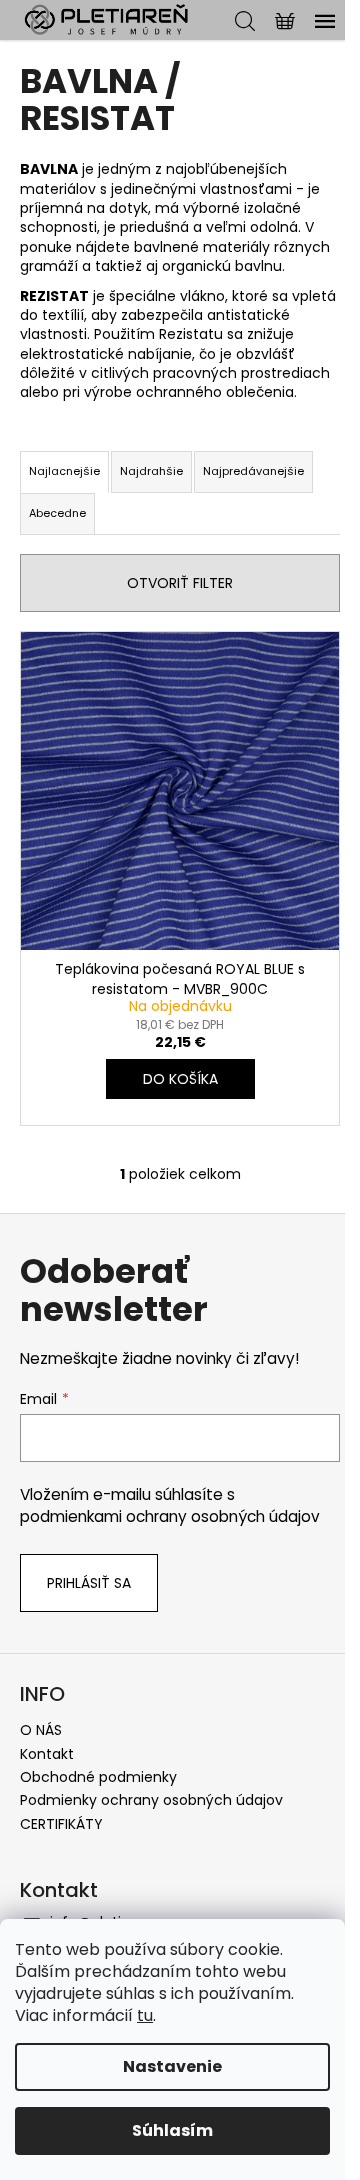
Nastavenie (172, 2066)
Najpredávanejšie (253, 471)
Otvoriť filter (180, 583)
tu (145, 2015)
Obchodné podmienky (98, 1777)
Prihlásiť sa (89, 1583)
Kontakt (47, 1754)
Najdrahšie (151, 471)
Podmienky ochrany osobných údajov (151, 1800)
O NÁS (41, 1730)
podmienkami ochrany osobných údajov (170, 1516)
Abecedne (57, 513)
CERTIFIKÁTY (61, 1824)
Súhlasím (172, 2130)
